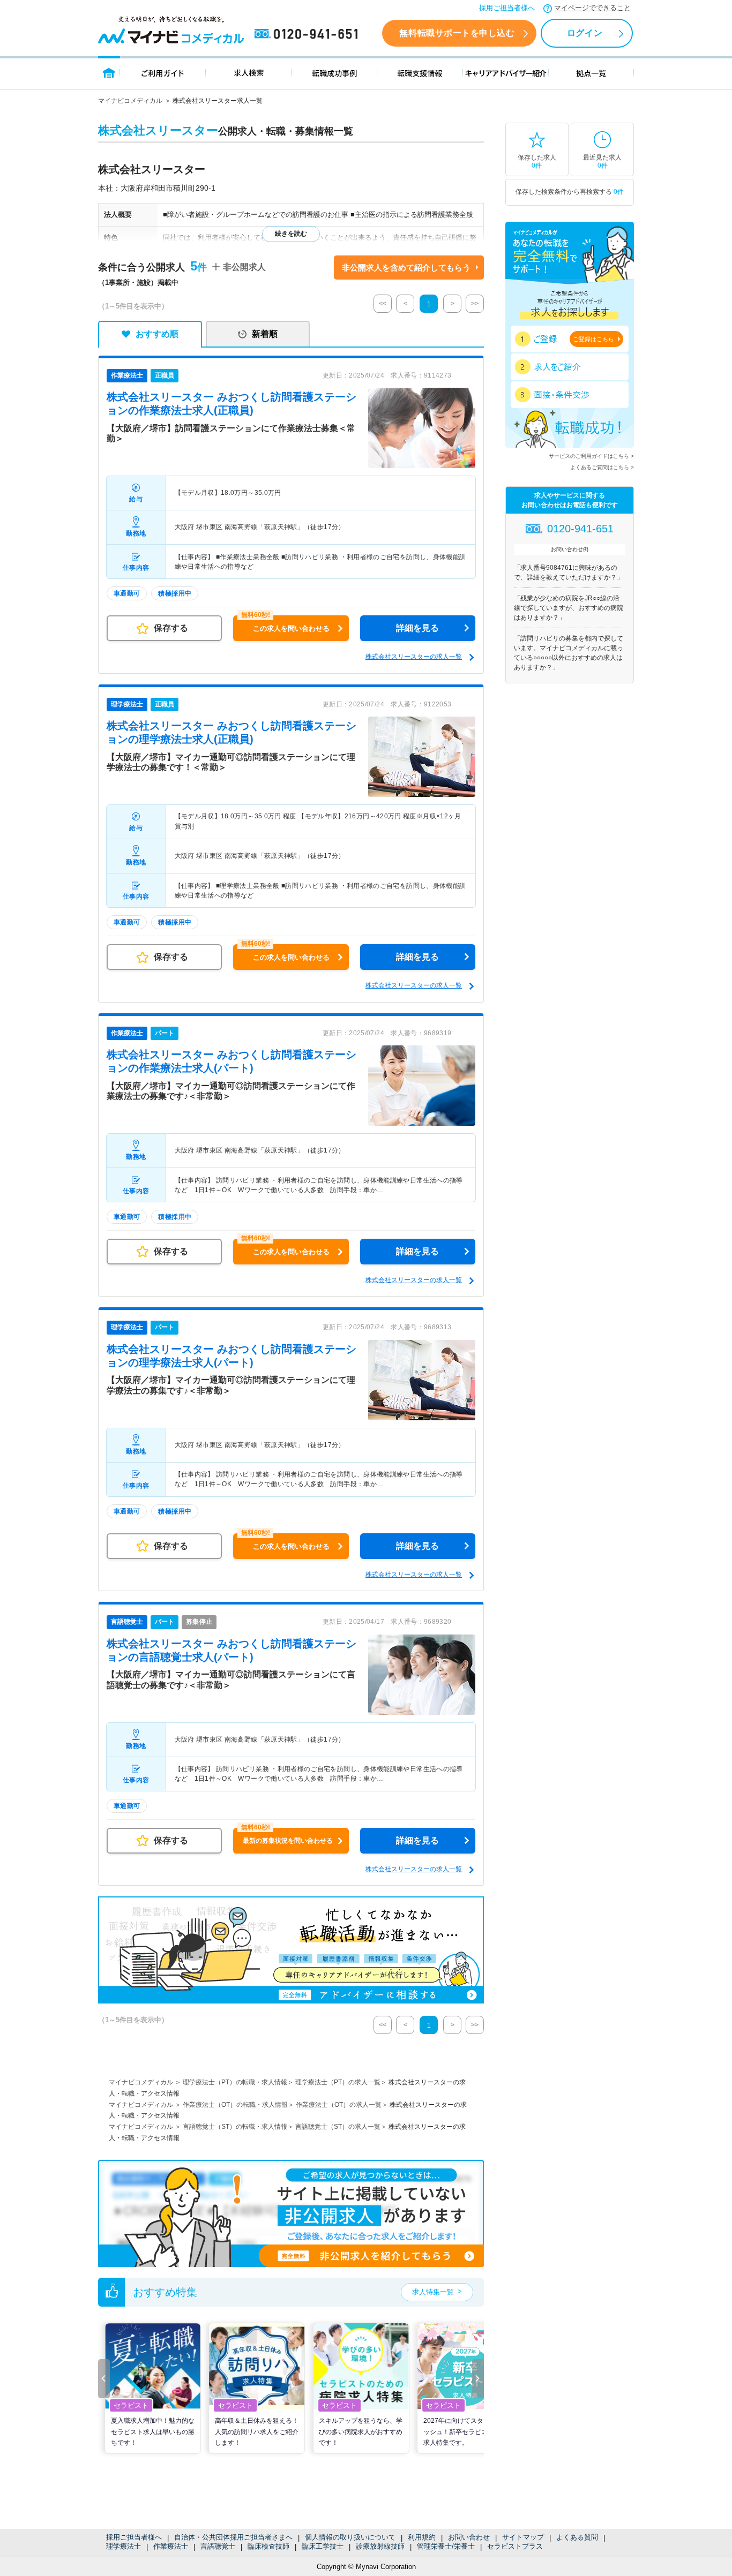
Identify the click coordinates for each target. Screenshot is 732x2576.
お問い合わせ (469, 2537)
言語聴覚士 (218, 2546)
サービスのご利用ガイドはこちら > (591, 456)
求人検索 (249, 73)
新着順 (265, 334)
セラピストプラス (515, 2546)
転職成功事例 (334, 73)
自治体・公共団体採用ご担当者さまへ (233, 2537)
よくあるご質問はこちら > (602, 467)
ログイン (585, 33)
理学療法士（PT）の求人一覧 (338, 2082)
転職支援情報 (420, 73)
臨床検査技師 (268, 2546)
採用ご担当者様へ (507, 8)
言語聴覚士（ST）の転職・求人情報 (235, 2127)
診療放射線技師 (380, 2546)
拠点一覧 (591, 73)
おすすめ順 (157, 334)
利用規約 (422, 2537)
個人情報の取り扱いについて (350, 2537)
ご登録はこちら (593, 339)
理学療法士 (124, 2546)
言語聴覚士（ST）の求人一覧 (338, 2127)
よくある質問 (577, 2537)
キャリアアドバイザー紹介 (506, 73)
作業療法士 (171, 2546)
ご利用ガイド (163, 73)
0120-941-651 (308, 34)
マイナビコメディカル (130, 101)
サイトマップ (523, 2537)
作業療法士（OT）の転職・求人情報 (235, 2105)
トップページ (109, 73)
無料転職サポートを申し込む (457, 33)
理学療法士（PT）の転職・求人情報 (235, 2082)
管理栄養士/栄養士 (446, 2546)
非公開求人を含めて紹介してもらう (406, 268)
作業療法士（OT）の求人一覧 (339, 2105)
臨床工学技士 (323, 2546)
